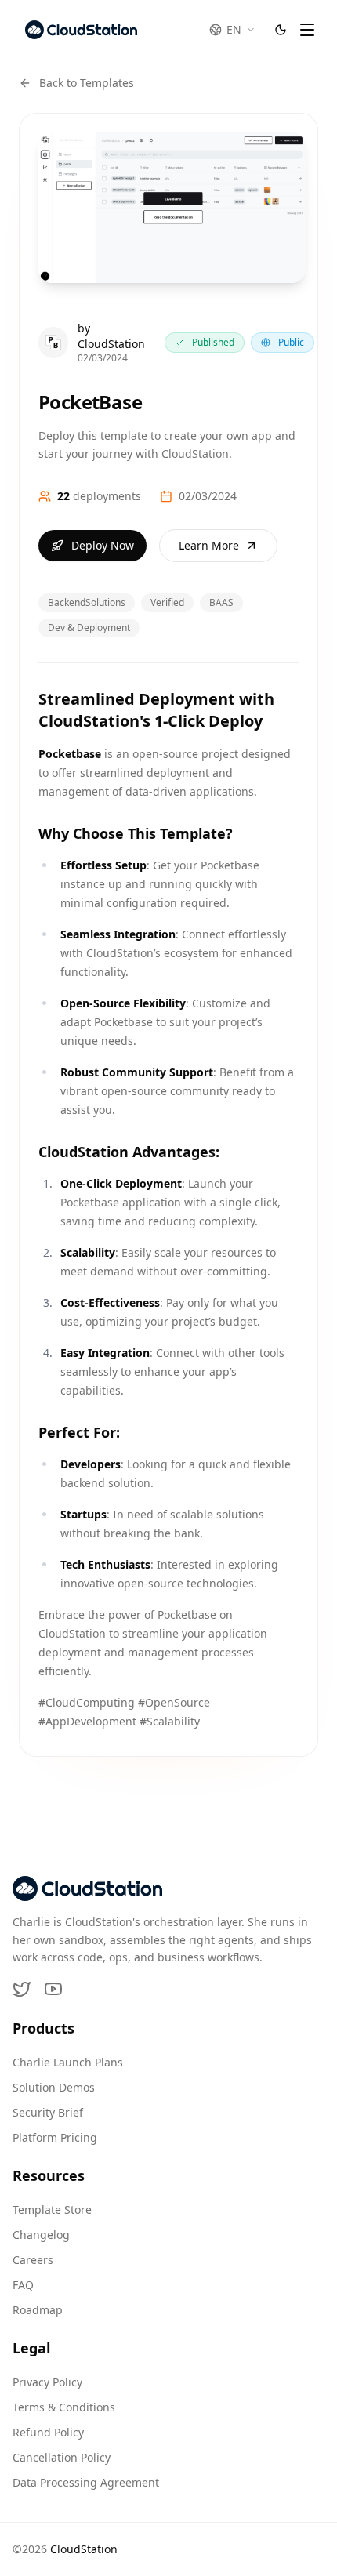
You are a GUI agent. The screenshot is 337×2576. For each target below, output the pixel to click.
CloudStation (84, 2549)
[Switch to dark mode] (281, 30)
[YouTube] (53, 1989)
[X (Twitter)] (22, 1989)
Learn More (209, 545)
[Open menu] (307, 30)
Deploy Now (103, 545)
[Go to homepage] (81, 30)
